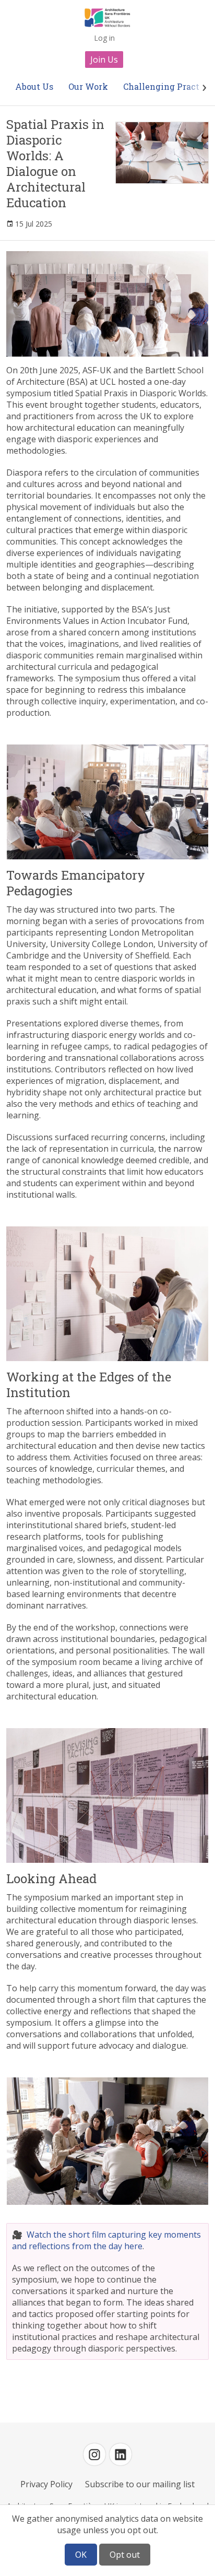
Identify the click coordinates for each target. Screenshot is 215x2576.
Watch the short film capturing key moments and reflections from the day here (106, 2240)
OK (81, 2555)
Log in (104, 38)
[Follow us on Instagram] (94, 2454)
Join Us (104, 60)
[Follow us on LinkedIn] (121, 2454)
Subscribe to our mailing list (140, 2484)
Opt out (125, 2555)
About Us (34, 86)
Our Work (88, 86)
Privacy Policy (46, 2484)
